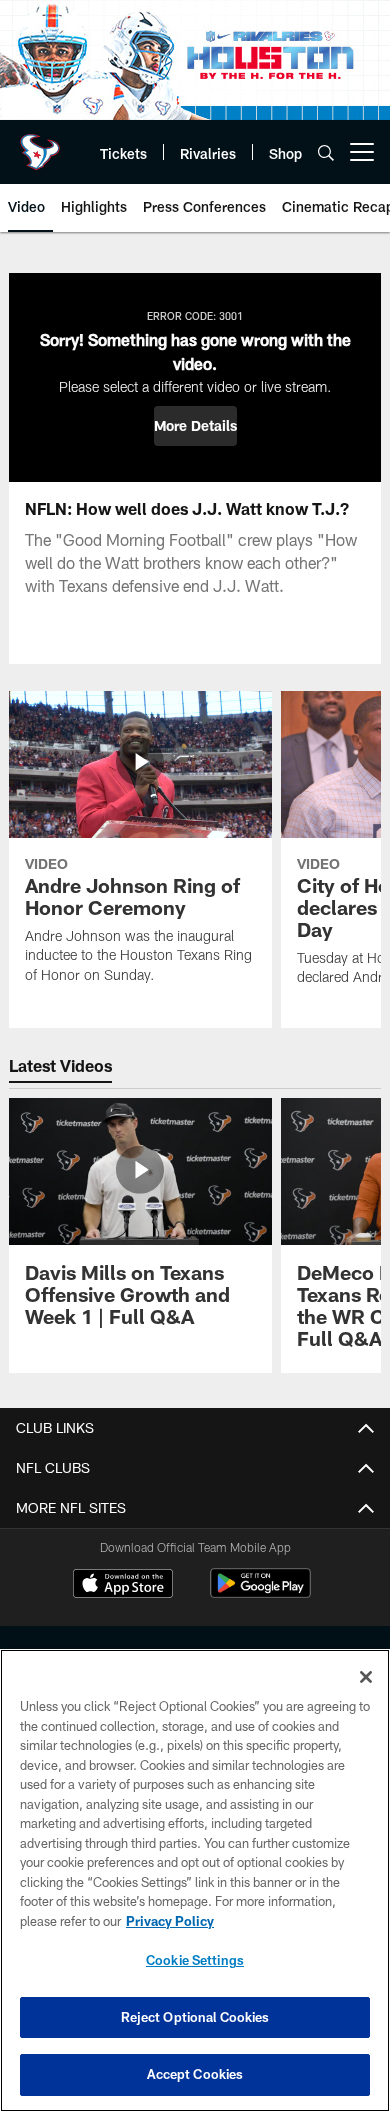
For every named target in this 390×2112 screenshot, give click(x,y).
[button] (195, 426)
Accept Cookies (195, 2074)
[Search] (326, 152)
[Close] (366, 1677)
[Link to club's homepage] (40, 144)
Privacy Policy (170, 1921)
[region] (195, 1880)
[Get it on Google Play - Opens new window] (260, 1593)
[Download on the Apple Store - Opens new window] (123, 1586)
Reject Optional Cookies (195, 2017)
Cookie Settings (195, 1960)
